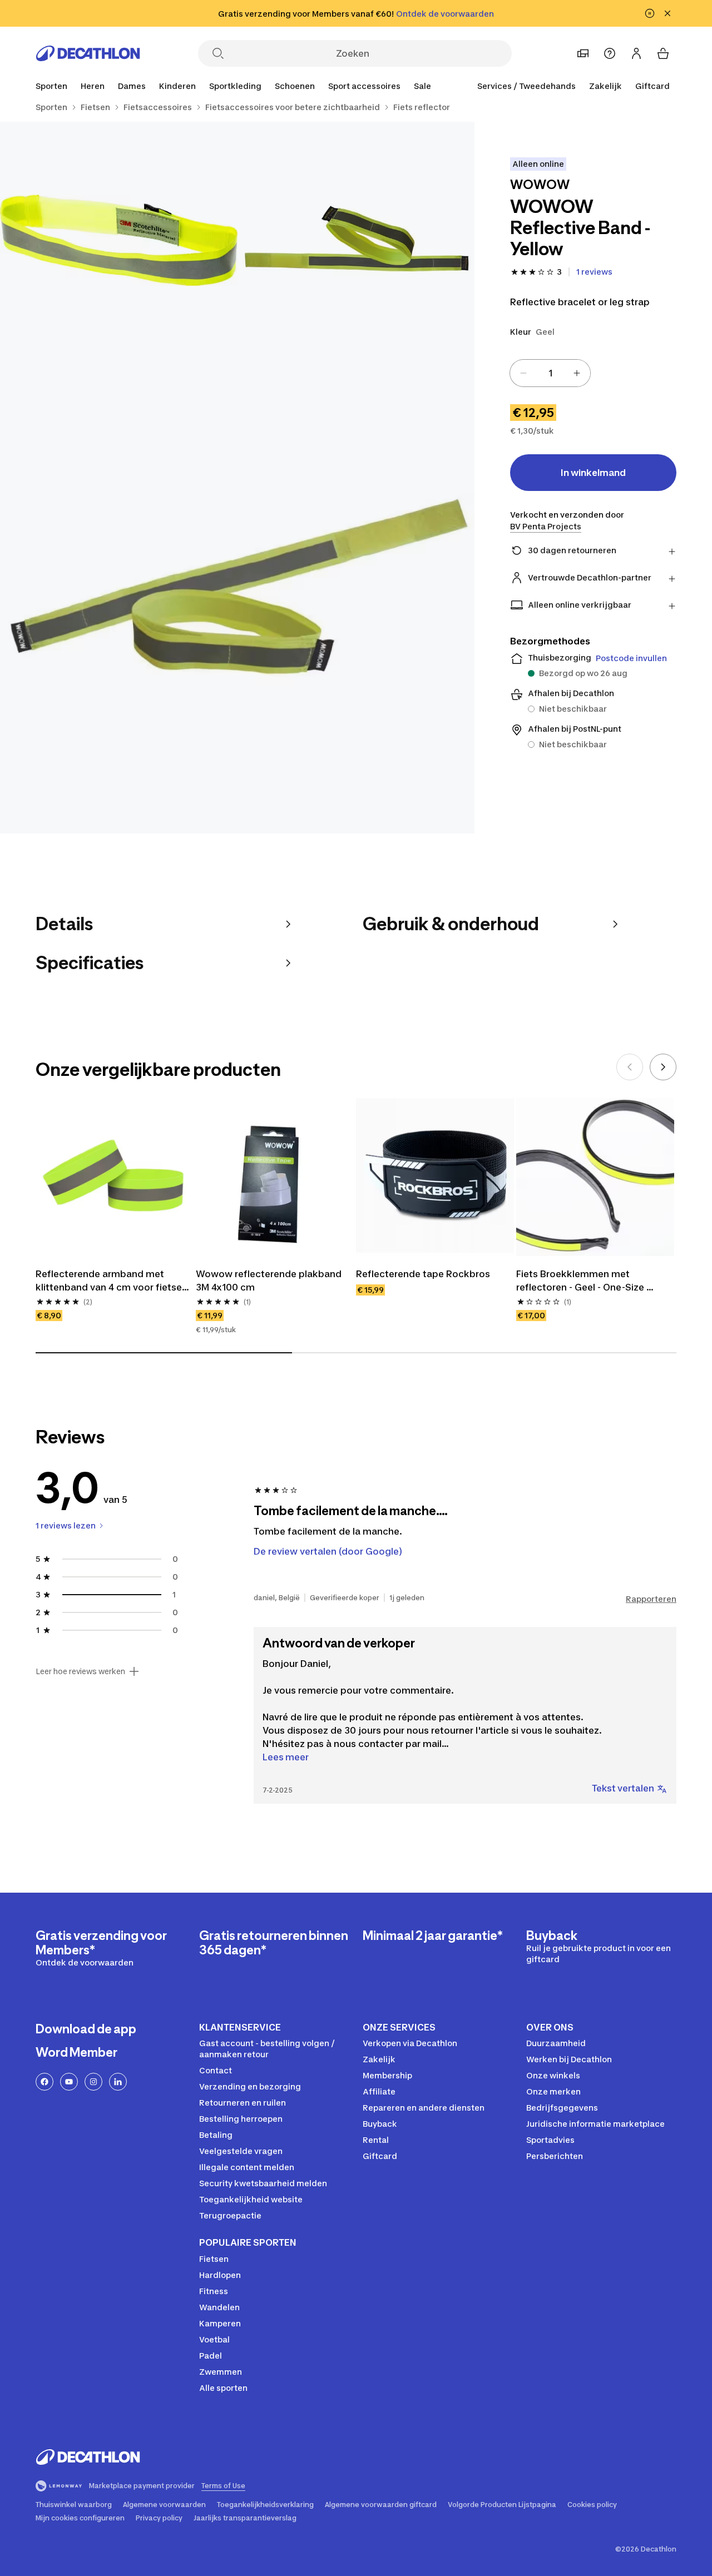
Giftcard (652, 86)
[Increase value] (577, 373)
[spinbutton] (550, 373)
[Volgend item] (663, 1067)
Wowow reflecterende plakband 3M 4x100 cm (270, 1280)
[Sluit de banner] (667, 13)
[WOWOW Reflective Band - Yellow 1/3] (356, 240)
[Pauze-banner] (650, 13)
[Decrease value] (523, 373)
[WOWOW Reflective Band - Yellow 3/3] (237, 596)
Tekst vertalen (623, 1788)
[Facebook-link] (44, 2082)
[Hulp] (610, 53)
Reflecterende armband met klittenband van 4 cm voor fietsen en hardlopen (113, 1281)
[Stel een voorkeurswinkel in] (583, 53)
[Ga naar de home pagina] (88, 53)
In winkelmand (593, 473)
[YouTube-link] (69, 2082)
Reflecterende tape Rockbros (423, 1274)
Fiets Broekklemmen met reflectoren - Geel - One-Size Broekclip (581, 1281)
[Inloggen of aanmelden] (636, 53)
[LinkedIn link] (118, 2082)
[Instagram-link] (93, 2082)
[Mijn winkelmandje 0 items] (663, 53)
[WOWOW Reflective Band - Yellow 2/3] (119, 240)
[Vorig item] (630, 1067)
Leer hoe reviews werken (80, 1671)
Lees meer (286, 1757)
